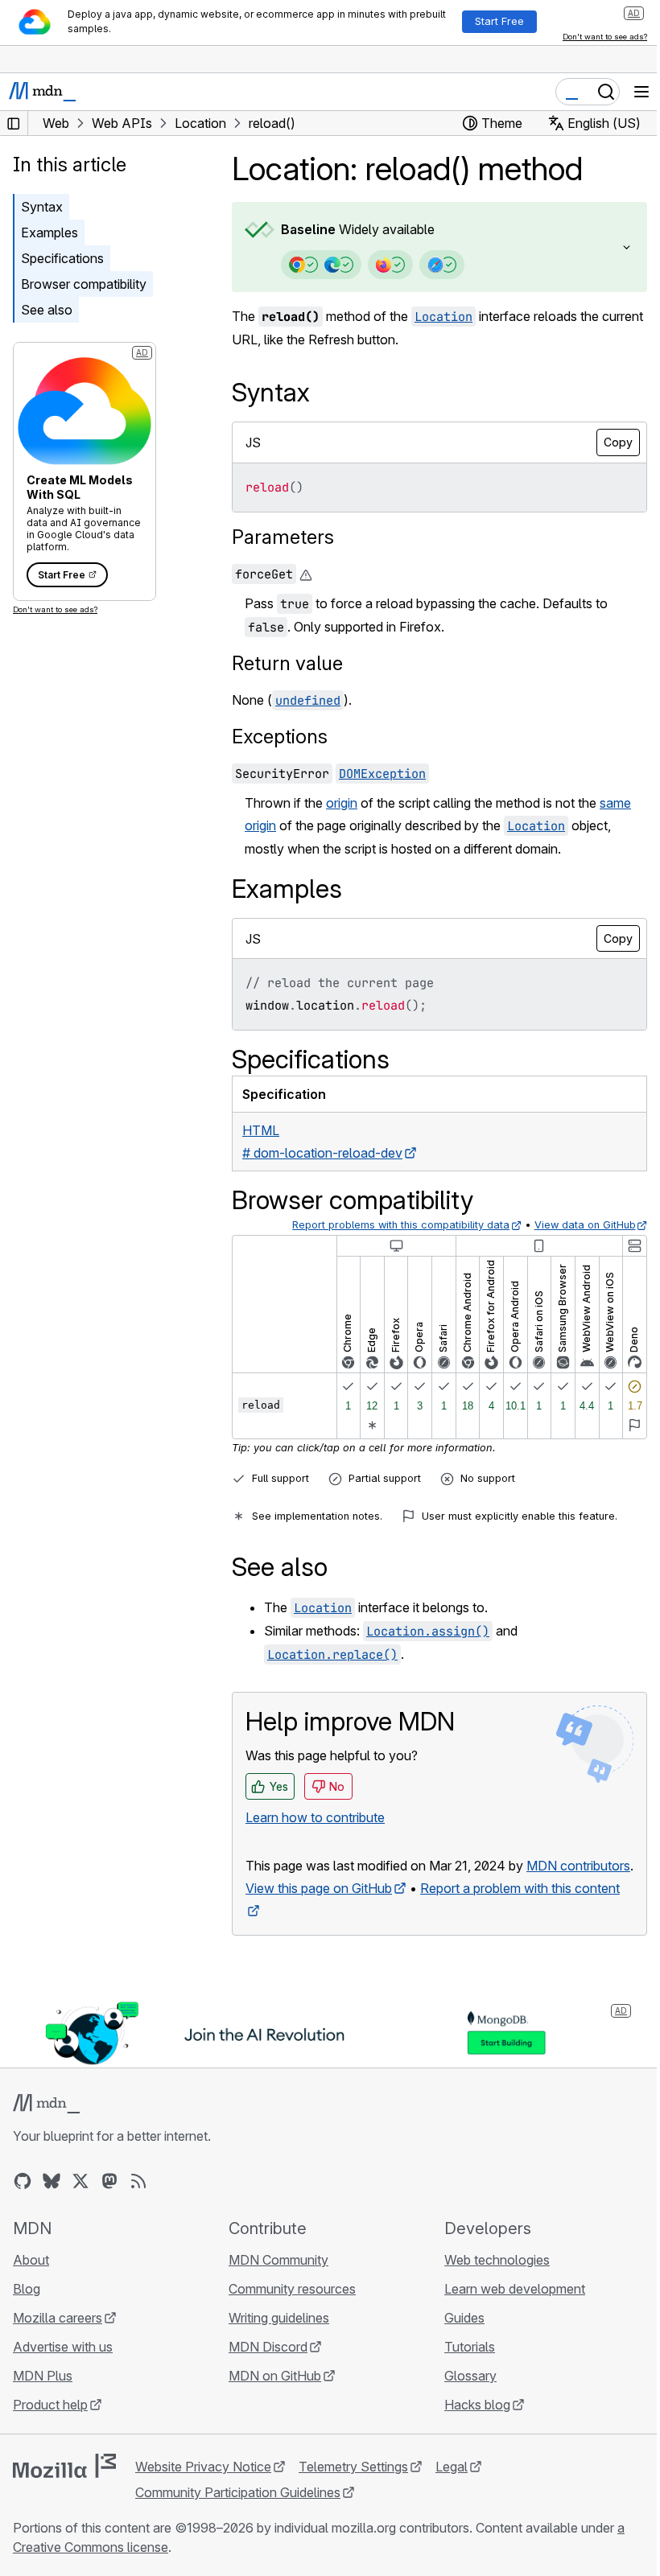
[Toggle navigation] (641, 92)
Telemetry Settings (353, 2488)
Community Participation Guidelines (238, 2513)
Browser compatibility (84, 284)
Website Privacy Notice (203, 2488)
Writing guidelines (275, 2339)
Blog (27, 2310)
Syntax (42, 207)
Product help (50, 2426)
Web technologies (489, 2281)
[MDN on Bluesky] (52, 2202)
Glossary (462, 2397)
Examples (49, 232)
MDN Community (274, 2281)
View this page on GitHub (319, 1911)
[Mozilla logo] (64, 2487)
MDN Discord (264, 2368)
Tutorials (462, 2368)
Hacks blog (469, 2426)
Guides (456, 2339)
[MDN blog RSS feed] (138, 2202)
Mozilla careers (58, 2339)
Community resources (288, 2310)
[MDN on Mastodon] (109, 2202)
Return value (287, 663)
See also (47, 310)
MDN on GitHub (271, 2397)
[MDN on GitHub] (23, 2202)
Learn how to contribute (315, 1817)
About (31, 2281)
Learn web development (507, 2310)
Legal (452, 2488)
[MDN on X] (80, 2202)
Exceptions (280, 737)
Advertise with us (63, 2368)
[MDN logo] (46, 2125)
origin (342, 803)
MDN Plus (43, 2397)
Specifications (62, 258)
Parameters (283, 537)
